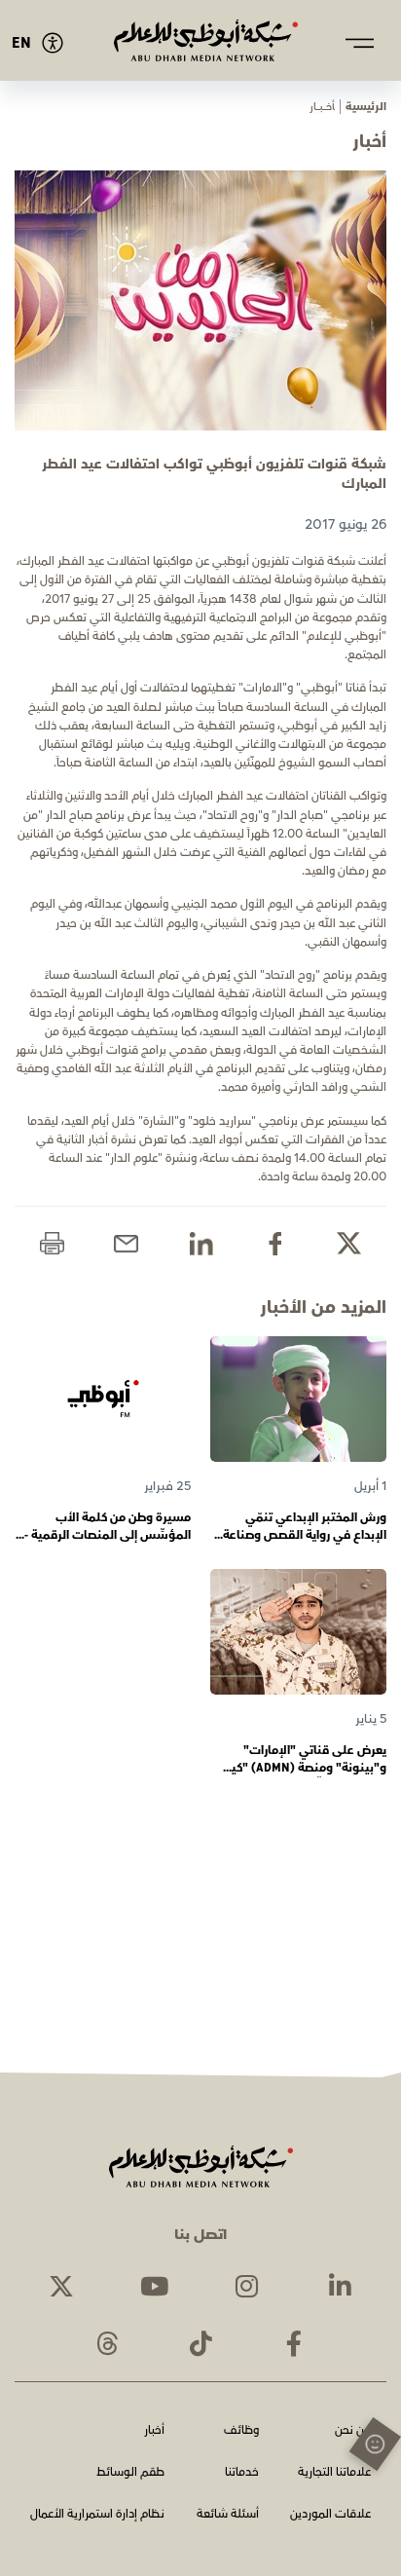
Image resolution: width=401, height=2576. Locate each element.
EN (21, 43)
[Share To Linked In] (201, 1243)
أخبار (154, 2431)
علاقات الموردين (330, 2515)
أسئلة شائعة (228, 2515)
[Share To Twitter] (349, 1243)
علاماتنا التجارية (334, 2473)
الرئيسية (366, 107)
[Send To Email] (126, 1243)
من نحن (353, 2431)
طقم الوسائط (130, 2473)
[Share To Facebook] (275, 1243)
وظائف (241, 2431)
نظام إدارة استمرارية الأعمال (97, 2515)
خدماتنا (242, 2473)
